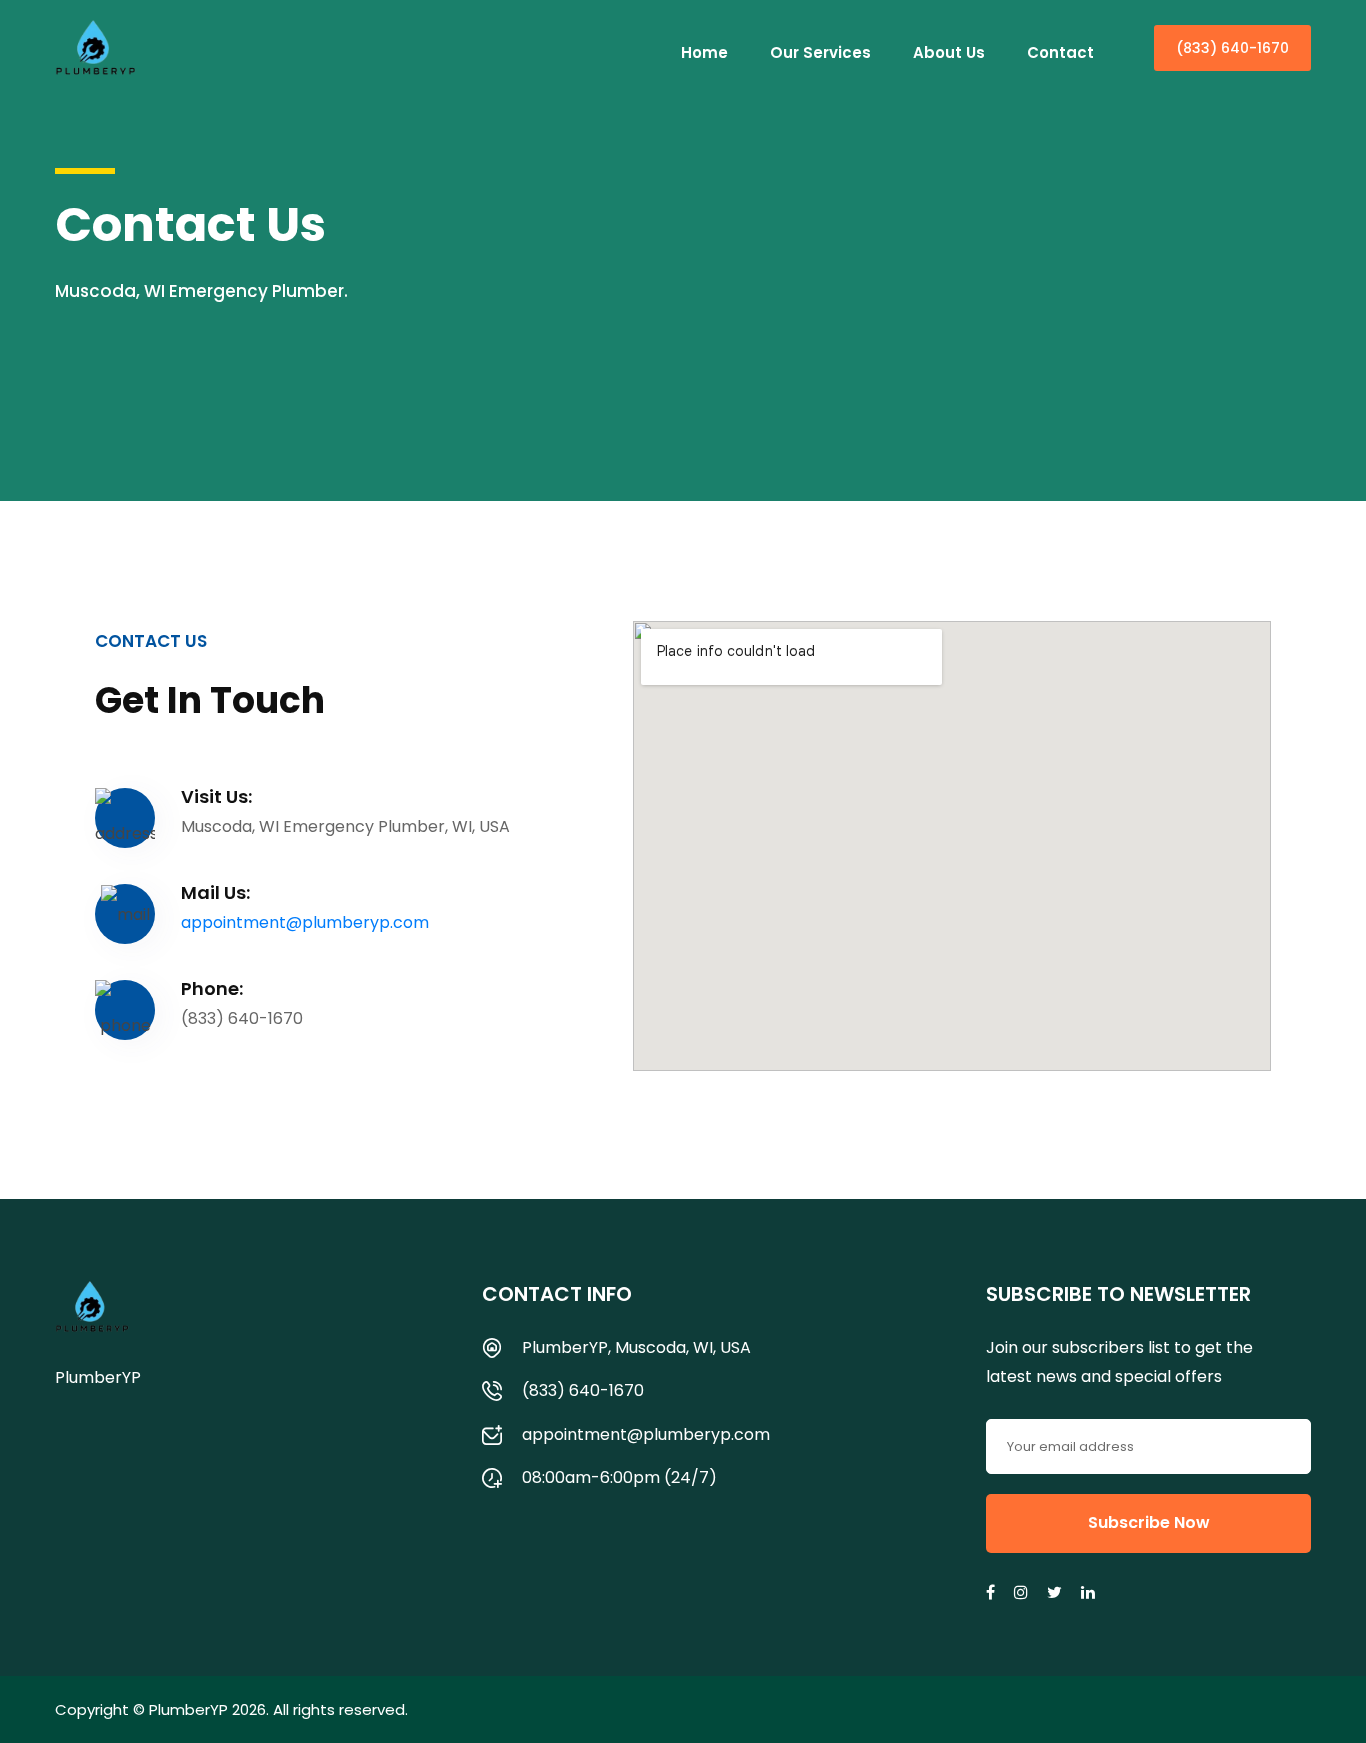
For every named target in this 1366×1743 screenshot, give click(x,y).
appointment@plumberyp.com (305, 922)
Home (704, 52)
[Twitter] (1056, 1592)
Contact (1060, 52)
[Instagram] (1022, 1592)
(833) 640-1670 (1232, 48)
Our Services (820, 52)
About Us (949, 52)
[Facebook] (992, 1592)
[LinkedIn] (1089, 1592)
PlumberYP (188, 1709)
